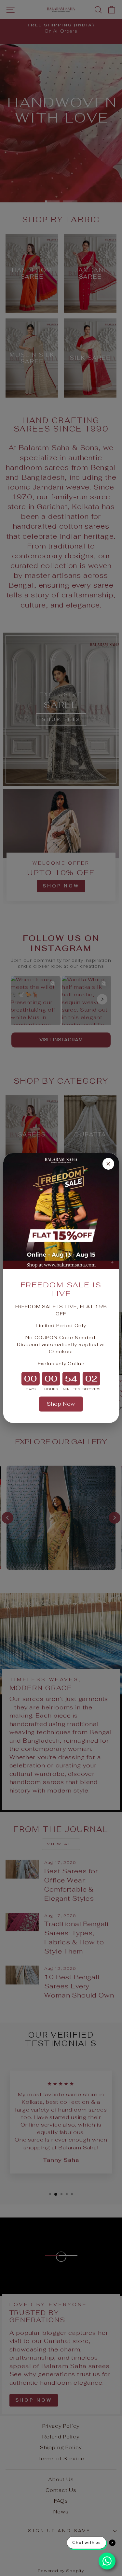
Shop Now (61, 1404)
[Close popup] (108, 1164)
